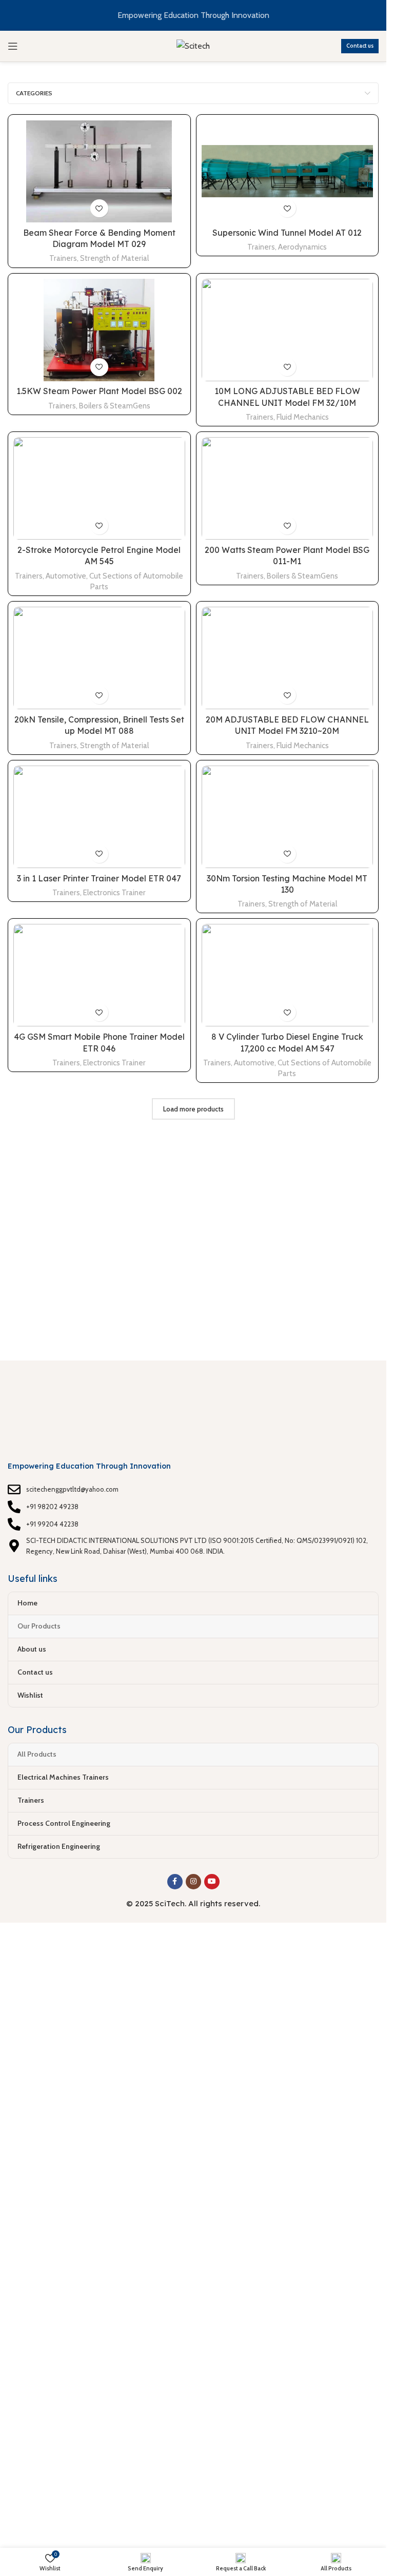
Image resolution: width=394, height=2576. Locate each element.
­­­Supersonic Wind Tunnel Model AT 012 (287, 233)
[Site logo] (193, 45)
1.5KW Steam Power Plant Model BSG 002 (99, 391)
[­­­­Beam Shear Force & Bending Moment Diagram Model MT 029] (99, 171)
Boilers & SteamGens (115, 406)
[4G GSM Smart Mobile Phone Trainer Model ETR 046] (99, 975)
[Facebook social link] (175, 1882)
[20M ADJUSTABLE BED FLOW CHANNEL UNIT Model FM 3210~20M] (288, 658)
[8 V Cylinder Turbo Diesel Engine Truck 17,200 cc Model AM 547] (288, 975)
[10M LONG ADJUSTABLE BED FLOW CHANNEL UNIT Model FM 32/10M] (288, 330)
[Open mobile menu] (13, 46)
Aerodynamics (302, 247)
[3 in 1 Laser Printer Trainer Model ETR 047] (99, 817)
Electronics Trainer (114, 892)
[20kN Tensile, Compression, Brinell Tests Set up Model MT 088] (99, 658)
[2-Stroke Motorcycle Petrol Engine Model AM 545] (99, 488)
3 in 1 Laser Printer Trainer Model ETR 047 (99, 878)
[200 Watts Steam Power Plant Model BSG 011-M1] (288, 488)
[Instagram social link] (193, 1882)
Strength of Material (114, 258)
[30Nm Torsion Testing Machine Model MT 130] (288, 817)
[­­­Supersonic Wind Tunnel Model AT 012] (288, 171)
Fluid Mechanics (303, 417)
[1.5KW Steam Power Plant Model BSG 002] (99, 330)
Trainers (63, 258)
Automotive (66, 576)
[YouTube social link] (212, 1882)
